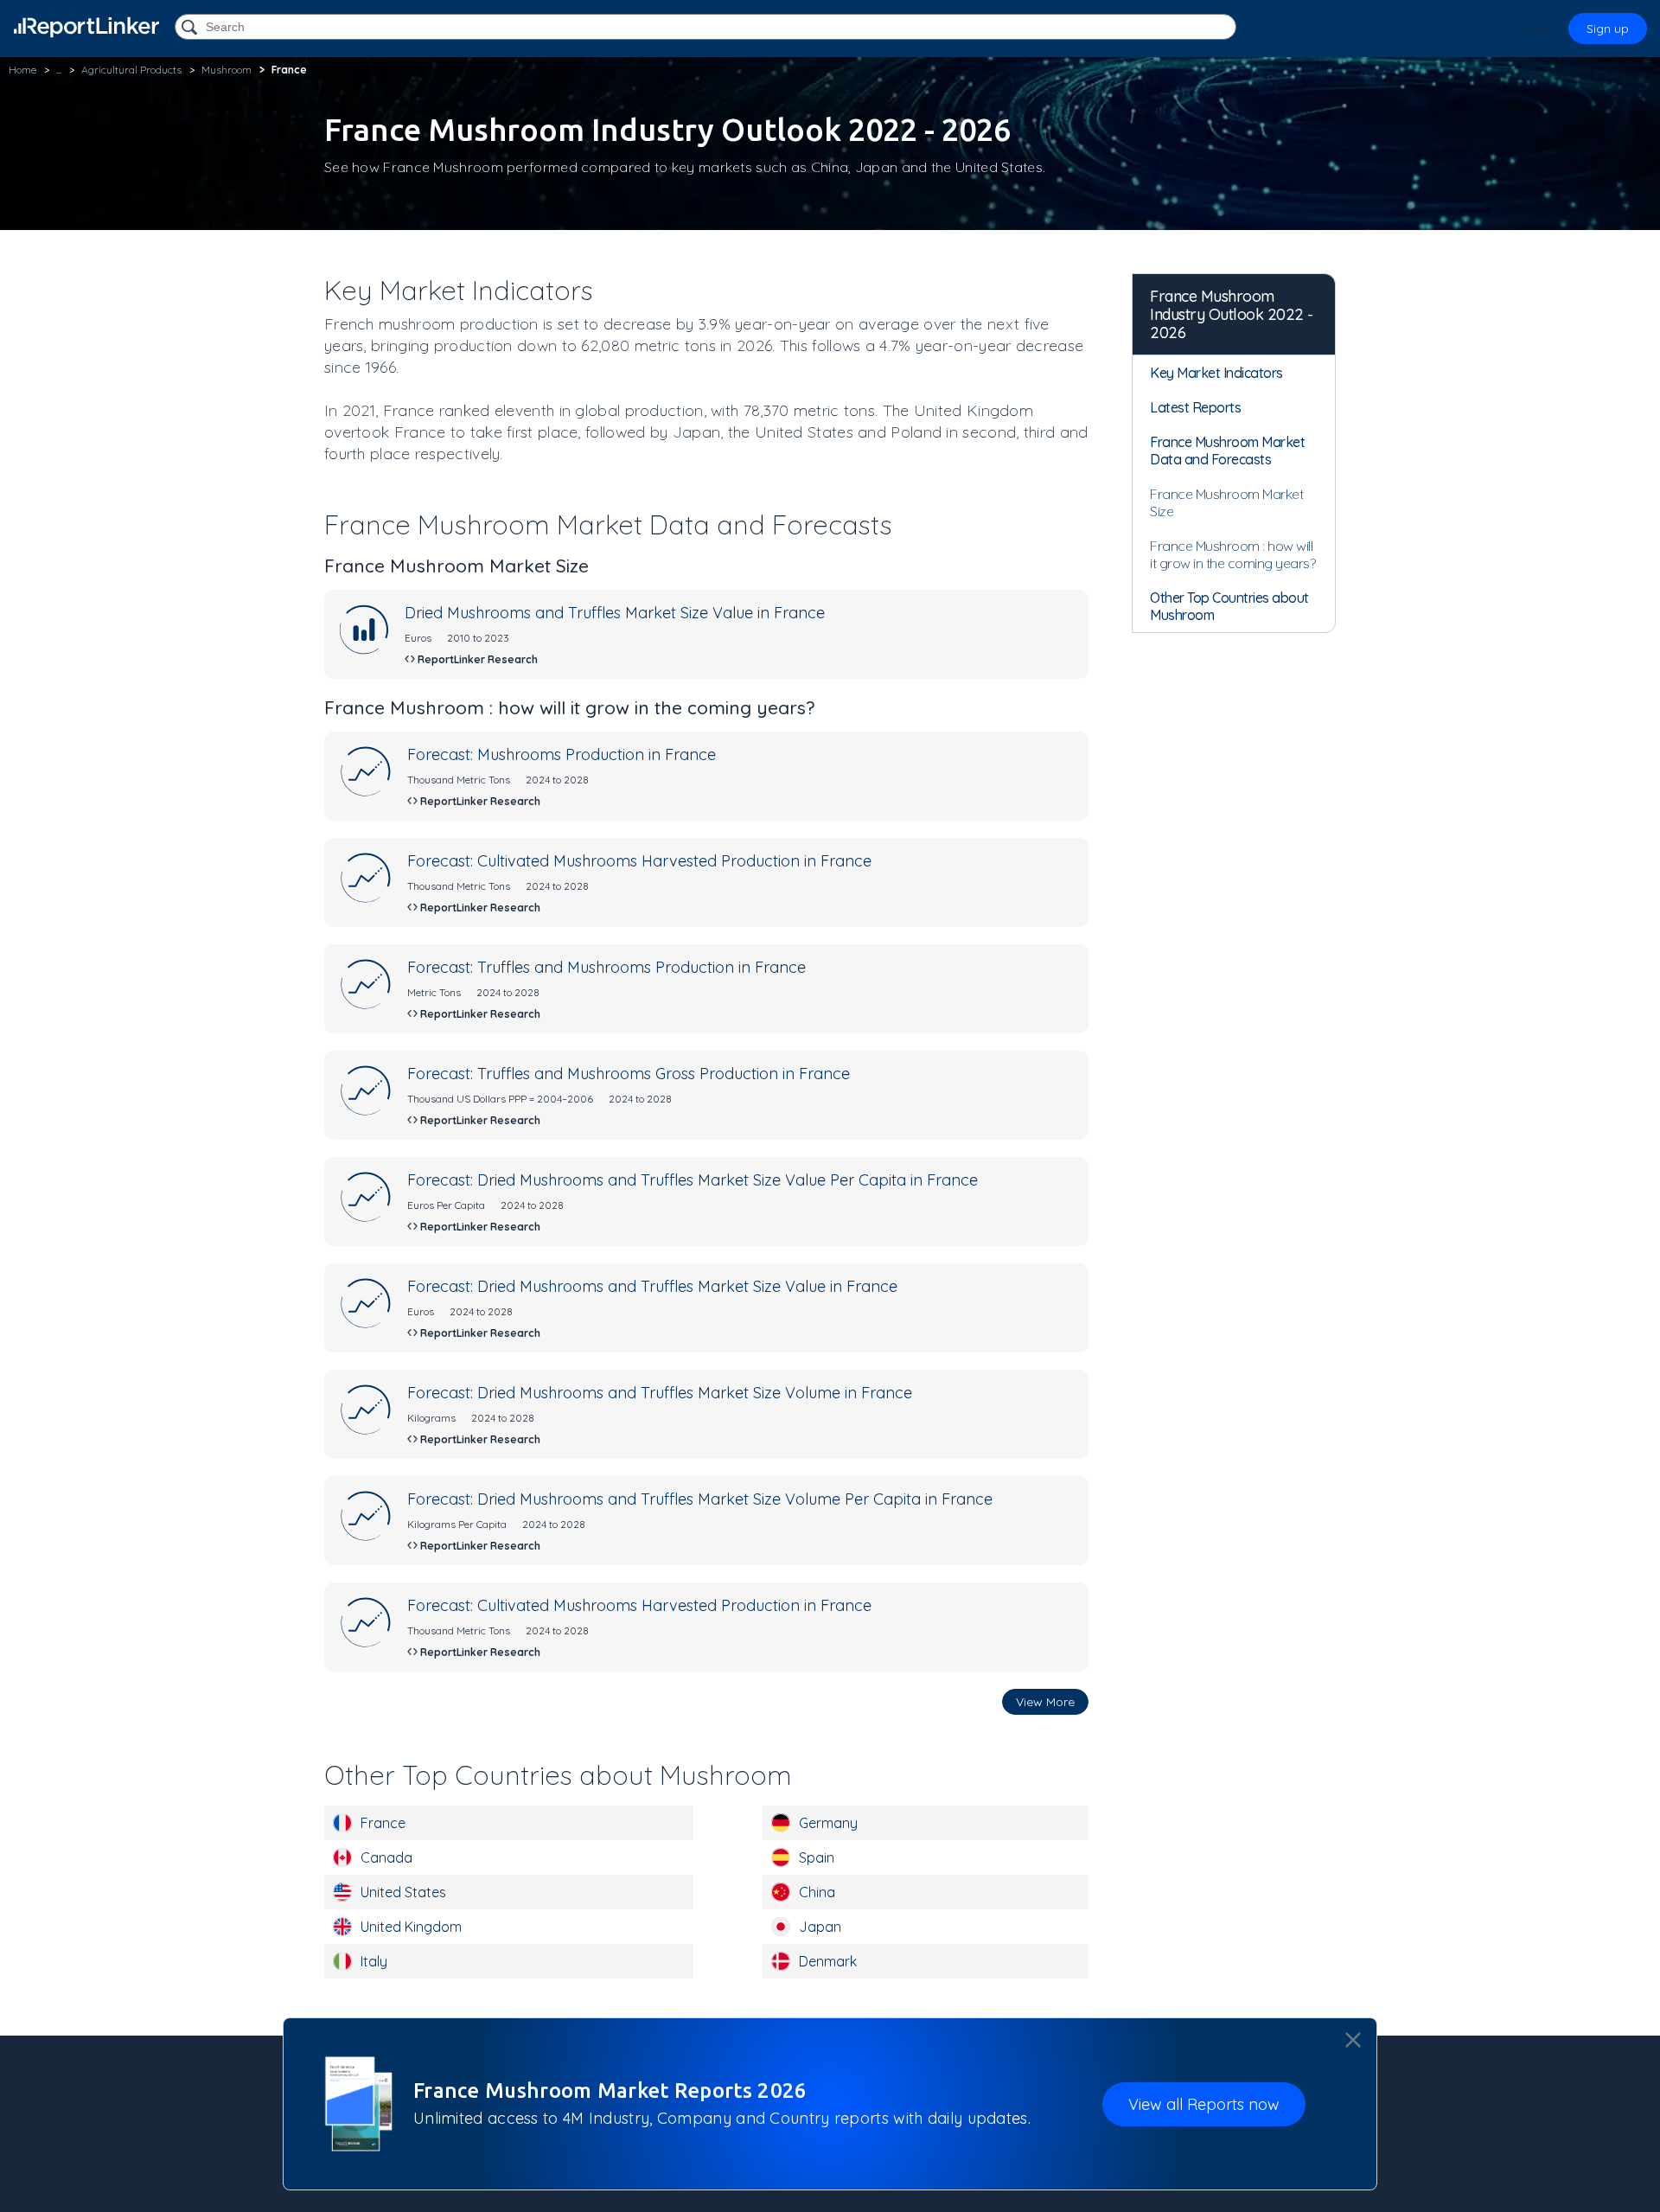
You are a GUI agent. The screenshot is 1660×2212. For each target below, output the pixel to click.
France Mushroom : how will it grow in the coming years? (1232, 554)
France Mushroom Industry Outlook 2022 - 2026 (1232, 314)
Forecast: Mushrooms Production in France (562, 754)
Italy (374, 1961)
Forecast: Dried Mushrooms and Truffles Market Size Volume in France (660, 1393)
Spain (817, 1857)
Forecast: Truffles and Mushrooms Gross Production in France (629, 1074)
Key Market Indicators (1216, 373)
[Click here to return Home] (86, 27)
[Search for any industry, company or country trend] (191, 28)
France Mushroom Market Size (1226, 502)
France (383, 1823)
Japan (820, 1927)
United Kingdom (411, 1927)
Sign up (1608, 29)
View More (1045, 1702)
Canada (386, 1857)
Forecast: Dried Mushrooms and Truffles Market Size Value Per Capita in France (693, 1180)
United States (403, 1892)
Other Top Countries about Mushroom (1229, 606)
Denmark (828, 1961)
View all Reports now (1204, 2103)
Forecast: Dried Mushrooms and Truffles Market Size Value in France (652, 1286)
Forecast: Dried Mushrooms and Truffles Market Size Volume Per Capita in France (700, 1499)
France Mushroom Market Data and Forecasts (1227, 451)
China (817, 1892)
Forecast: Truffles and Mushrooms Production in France (607, 967)
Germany (828, 1823)
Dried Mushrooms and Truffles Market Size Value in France (615, 613)
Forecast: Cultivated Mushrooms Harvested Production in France (639, 861)
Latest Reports (1195, 407)
